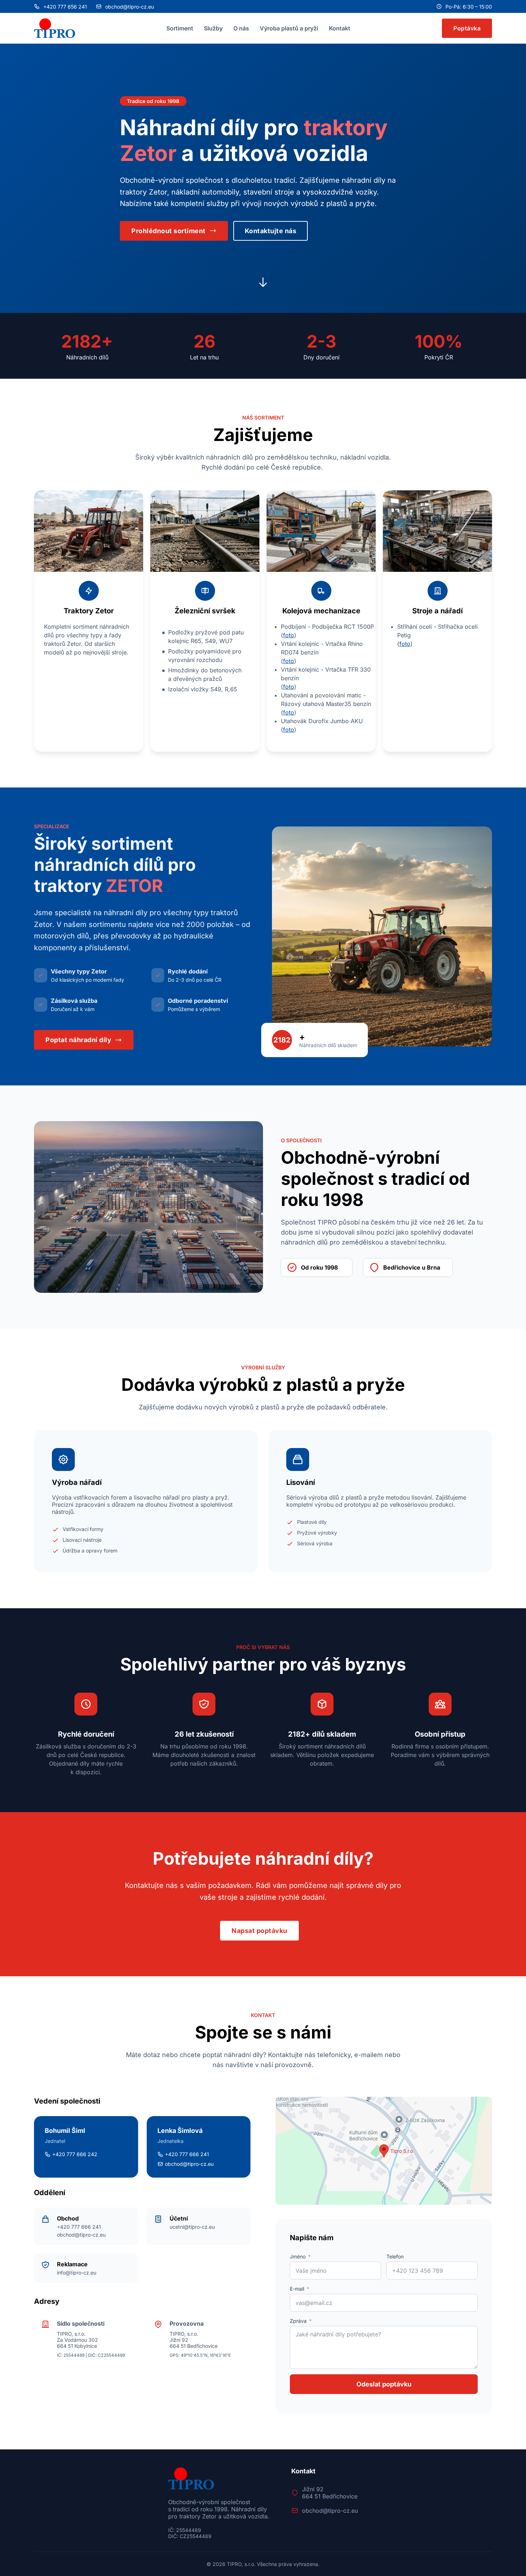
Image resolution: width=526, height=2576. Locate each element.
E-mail (297, 2289)
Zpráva (298, 2321)
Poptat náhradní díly (78, 1040)
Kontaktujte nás (271, 231)
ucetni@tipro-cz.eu (192, 2227)
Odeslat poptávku (384, 2384)
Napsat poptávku (259, 1931)
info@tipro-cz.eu (77, 2273)
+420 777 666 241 (79, 2227)
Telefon (395, 2256)
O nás (241, 28)
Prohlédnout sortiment (169, 231)
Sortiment (180, 28)
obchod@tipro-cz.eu (81, 2235)
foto (289, 635)
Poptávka (467, 28)
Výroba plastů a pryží (289, 28)
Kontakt (340, 28)
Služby (213, 28)
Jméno (298, 2256)
